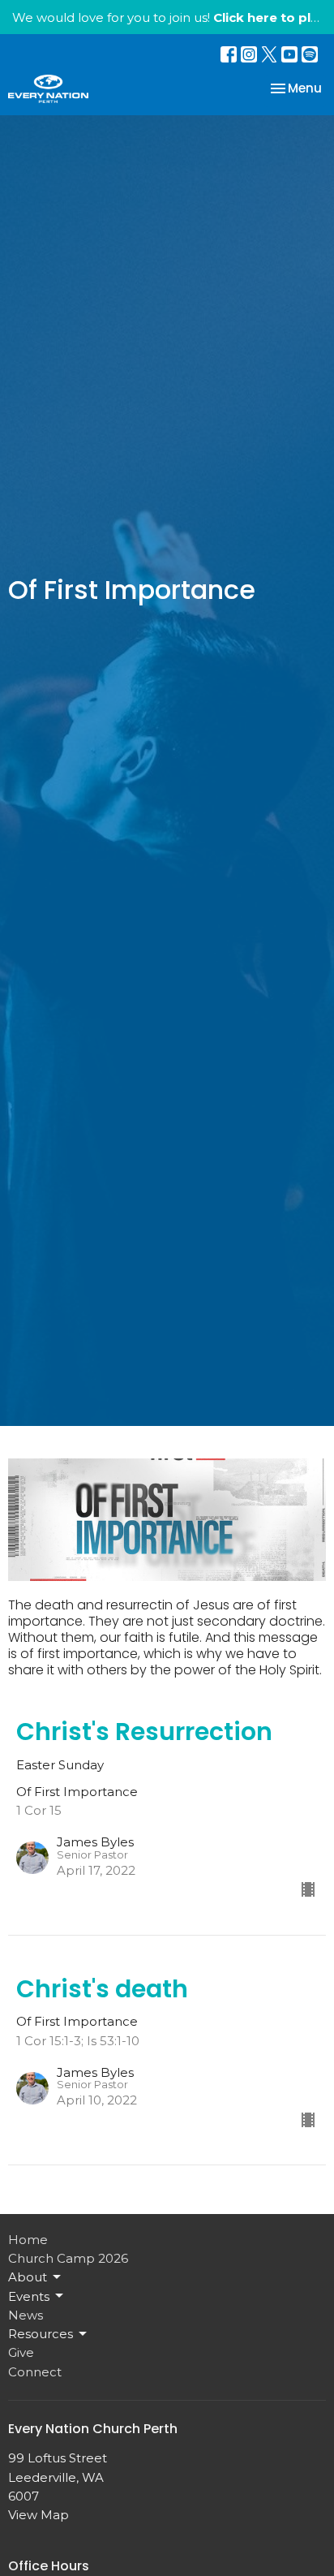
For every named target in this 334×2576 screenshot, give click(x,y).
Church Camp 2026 (68, 2258)
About (28, 2277)
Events (29, 2296)
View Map (39, 2515)
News (26, 2315)
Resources (41, 2334)
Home (28, 2240)
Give (21, 2352)
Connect (35, 2372)
